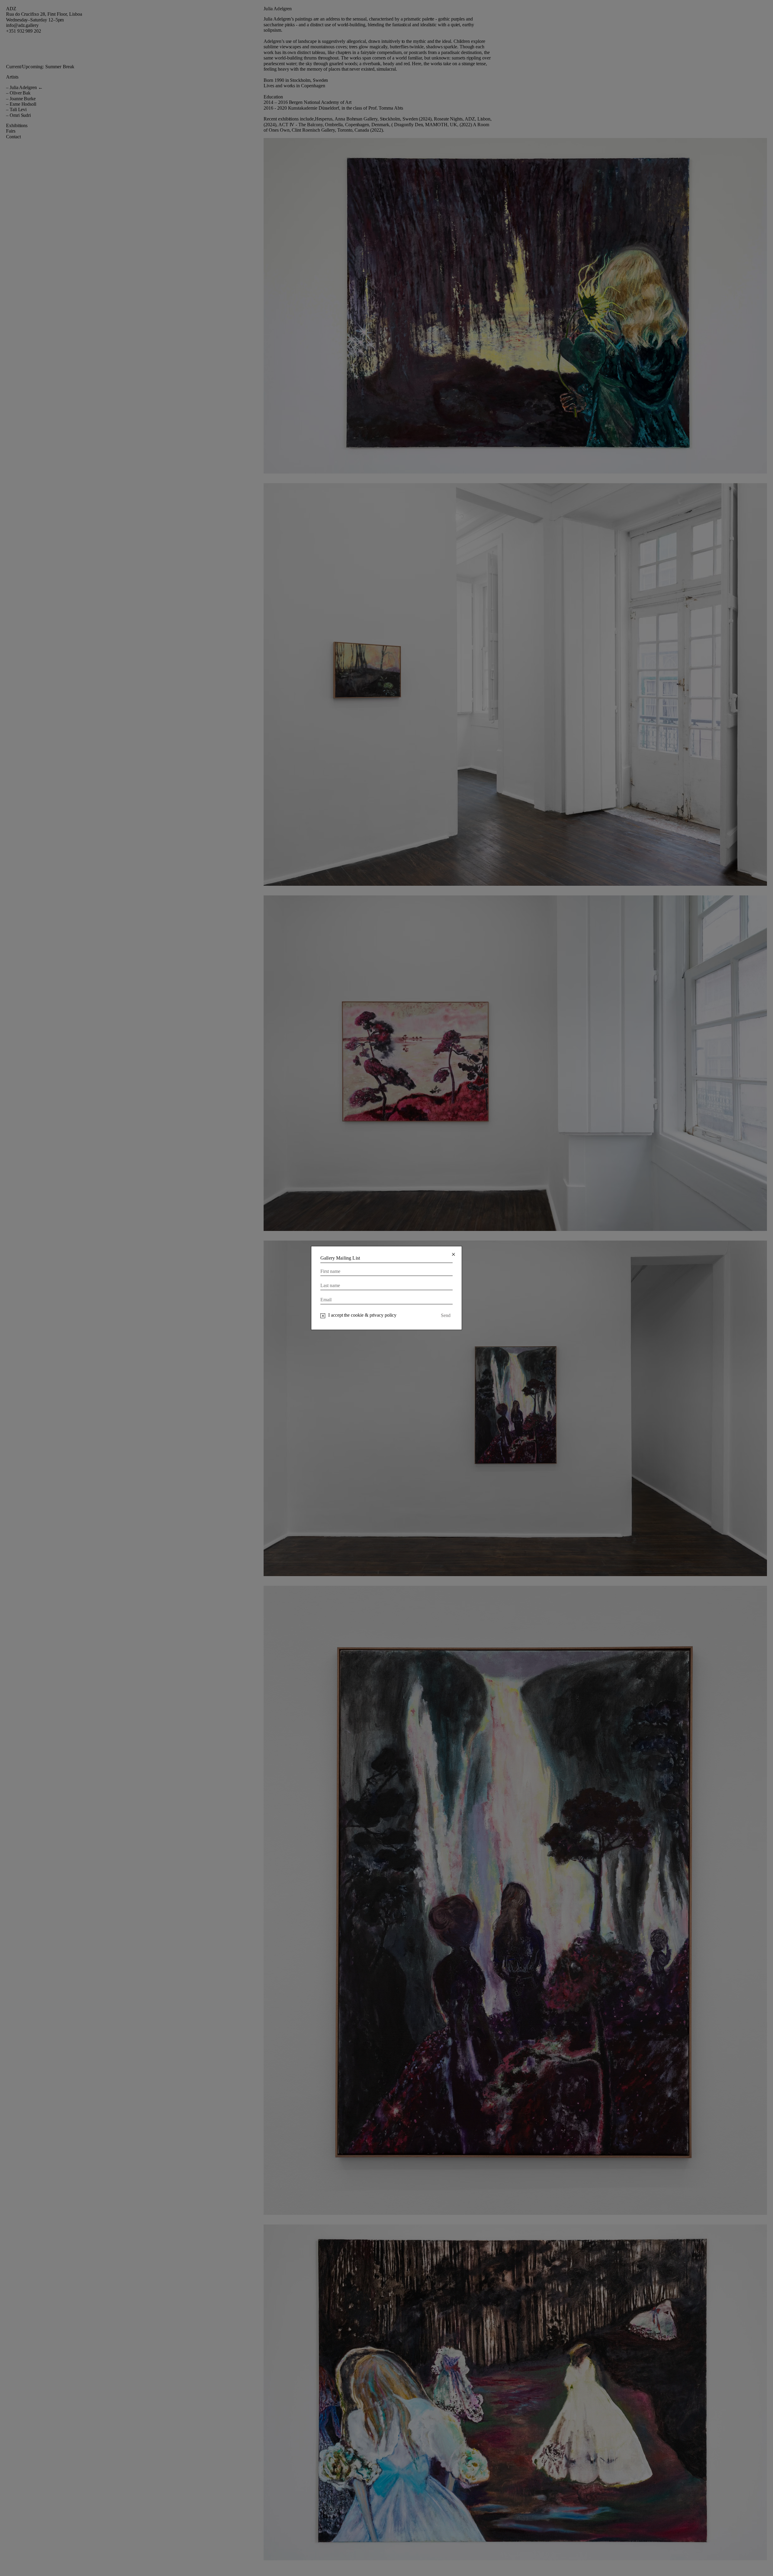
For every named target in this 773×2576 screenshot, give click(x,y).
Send (446, 1315)
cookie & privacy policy (374, 1315)
